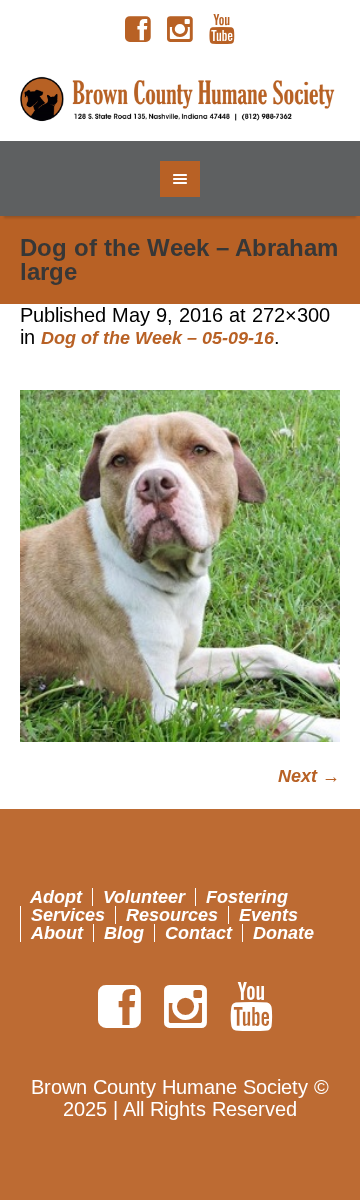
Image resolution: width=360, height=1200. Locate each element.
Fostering (247, 897)
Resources (172, 915)
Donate (283, 933)
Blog (124, 933)
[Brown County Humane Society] (180, 100)
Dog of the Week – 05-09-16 (157, 338)
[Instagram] (180, 30)
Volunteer (144, 897)
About (57, 933)
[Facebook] (138, 30)
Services (68, 915)
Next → (309, 776)
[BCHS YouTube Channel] (222, 30)
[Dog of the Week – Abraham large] (180, 566)
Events (268, 915)
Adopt (56, 897)
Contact (198, 933)
